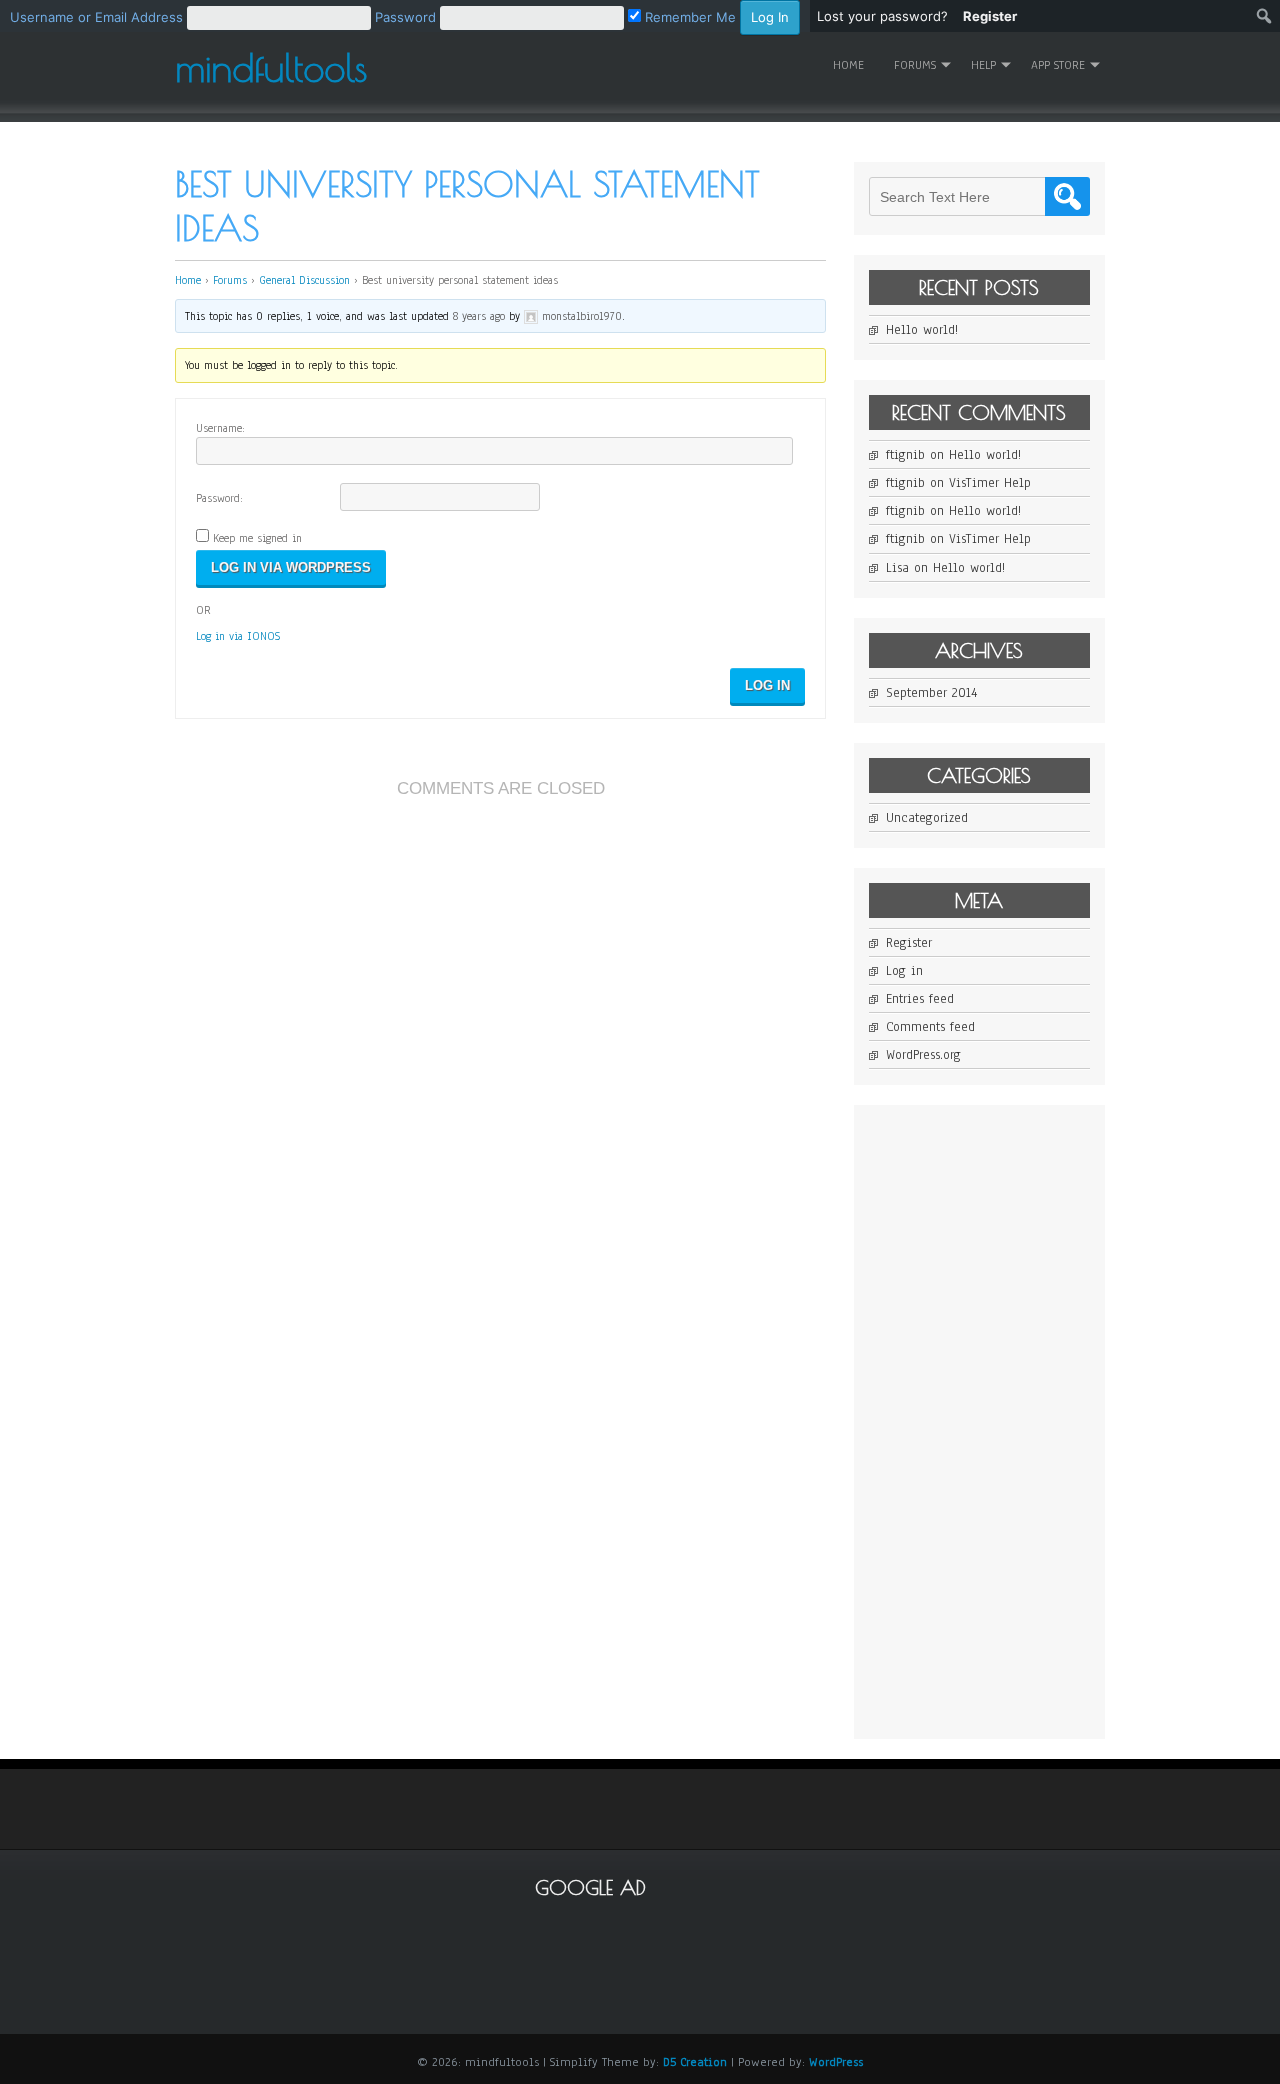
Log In (767, 685)
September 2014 (931, 693)
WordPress (836, 2062)
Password (405, 17)
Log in (904, 971)
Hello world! (922, 330)
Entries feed (920, 999)
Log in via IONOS (238, 636)
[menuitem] (405, 16)
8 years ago (479, 316)
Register (909, 943)
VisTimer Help (990, 483)
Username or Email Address (96, 17)
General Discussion (304, 280)
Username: (220, 428)
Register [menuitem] (990, 16)
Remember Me (688, 17)
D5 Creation (695, 2062)
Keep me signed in (257, 538)
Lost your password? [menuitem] (882, 16)
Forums (230, 280)
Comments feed (930, 1027)
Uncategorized (927, 818)
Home (848, 65)
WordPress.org (923, 1055)
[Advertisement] (1019, 1420)
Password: (219, 498)
